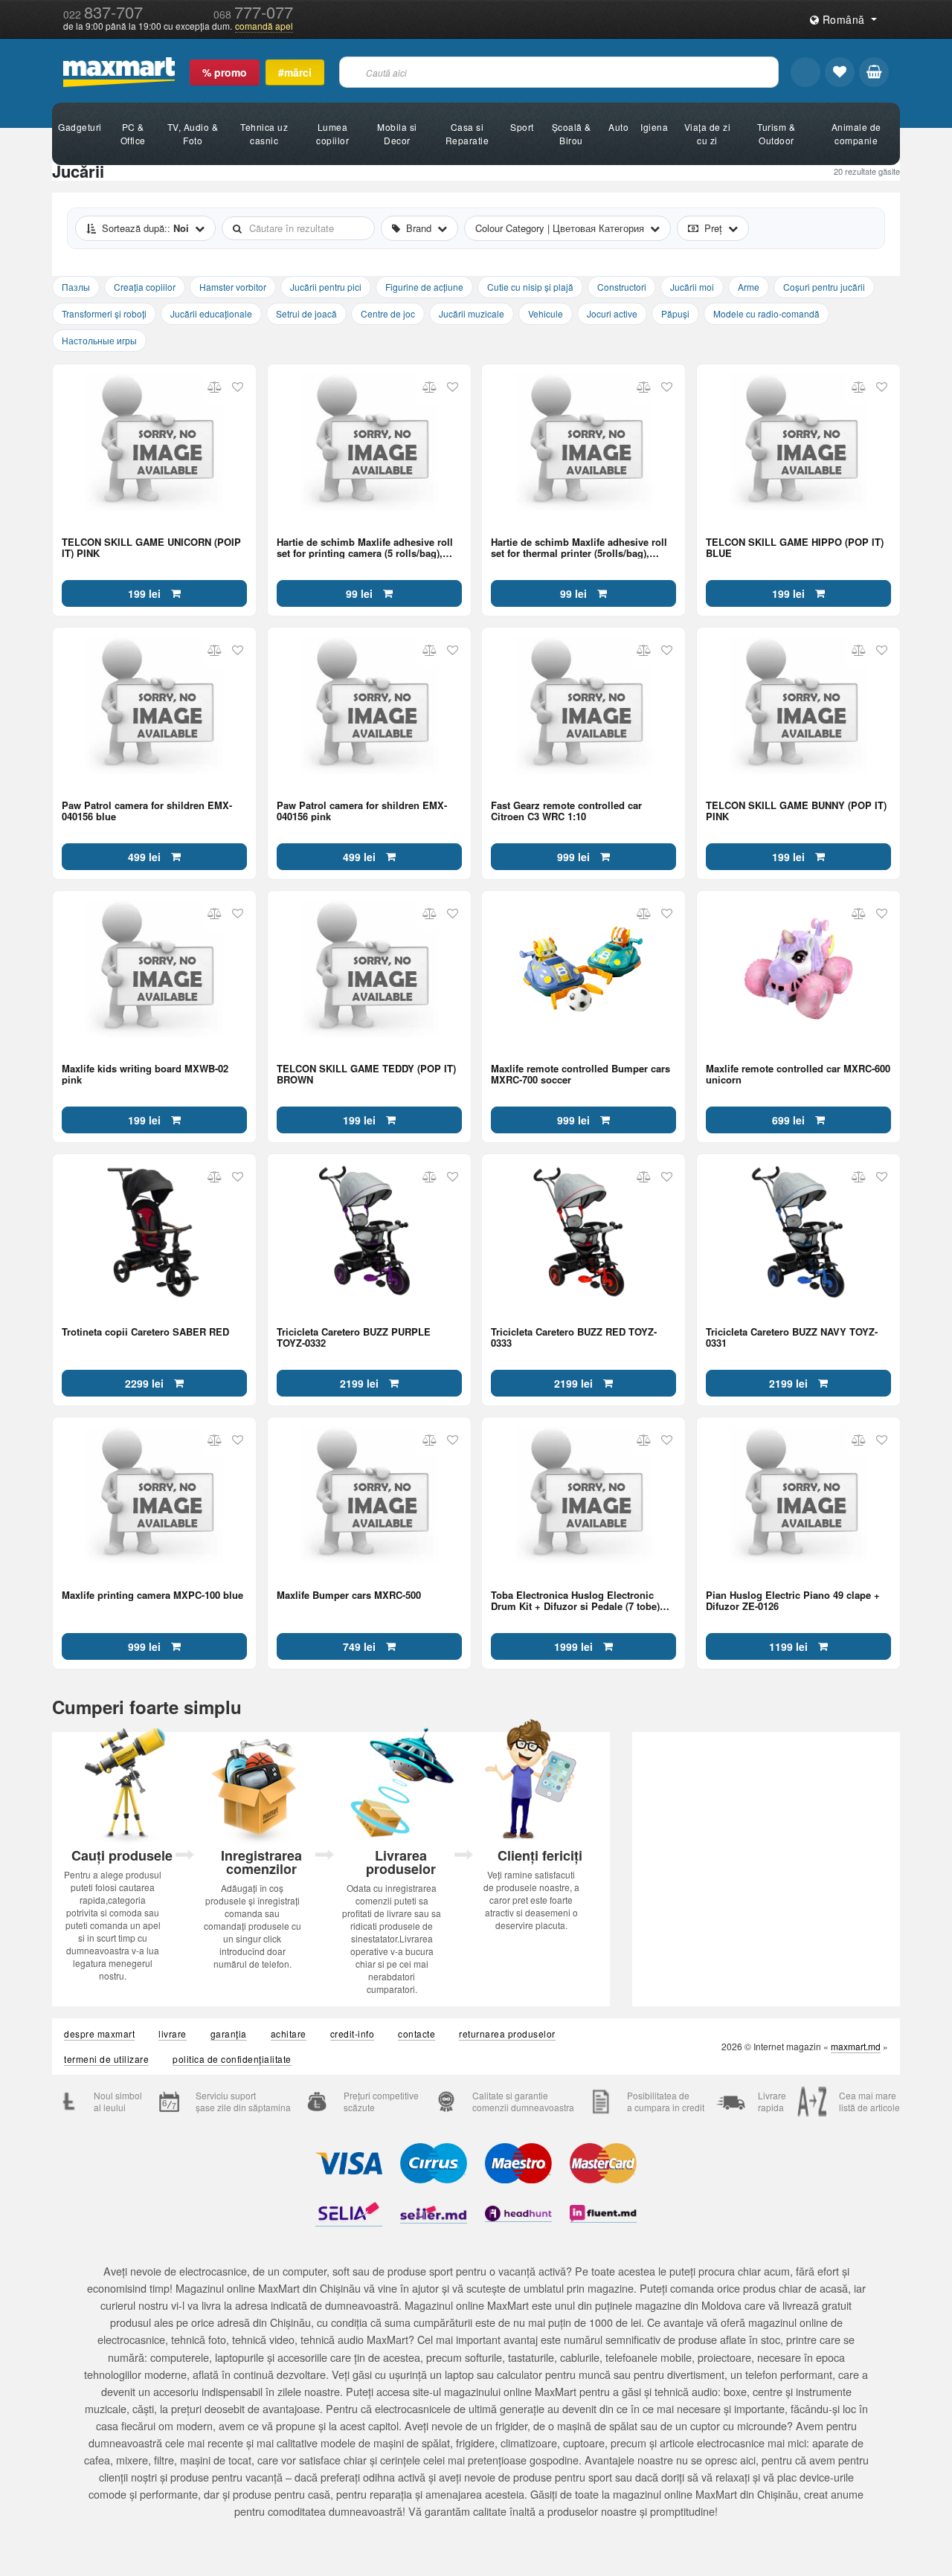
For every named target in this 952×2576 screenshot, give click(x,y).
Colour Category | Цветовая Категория (560, 228)
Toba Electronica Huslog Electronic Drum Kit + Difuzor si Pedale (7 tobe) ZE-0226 (575, 1600)
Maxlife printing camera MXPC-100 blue (152, 1595)
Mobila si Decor (397, 133)
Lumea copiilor (332, 133)
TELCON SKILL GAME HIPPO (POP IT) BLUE (795, 547)
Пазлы (76, 287)
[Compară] (215, 387)
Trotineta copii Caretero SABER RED (145, 1332)
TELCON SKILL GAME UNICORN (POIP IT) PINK (151, 547)
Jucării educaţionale (211, 313)
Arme (749, 287)
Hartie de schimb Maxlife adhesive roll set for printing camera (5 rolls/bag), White (365, 547)
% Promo (225, 72)
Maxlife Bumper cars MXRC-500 (349, 1595)
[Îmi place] (840, 72)
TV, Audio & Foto (193, 133)
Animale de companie (856, 133)
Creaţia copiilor (145, 287)
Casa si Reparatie (467, 133)
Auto (618, 127)
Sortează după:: (145, 228)
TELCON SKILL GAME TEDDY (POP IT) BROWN (366, 1073)
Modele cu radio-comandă (766, 313)
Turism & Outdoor (776, 133)
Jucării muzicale (472, 313)
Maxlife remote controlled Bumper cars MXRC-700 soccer (580, 1073)
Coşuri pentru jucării (824, 287)
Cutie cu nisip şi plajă (530, 287)
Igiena (654, 127)
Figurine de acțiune (424, 287)
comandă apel (264, 26)
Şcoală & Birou (572, 133)
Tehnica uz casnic (264, 133)
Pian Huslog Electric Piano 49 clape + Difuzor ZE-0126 (793, 1600)
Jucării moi (692, 287)
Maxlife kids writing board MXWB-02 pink (145, 1073)
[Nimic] (874, 72)
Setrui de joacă (306, 313)
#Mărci (295, 72)
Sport (522, 127)
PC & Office (133, 133)
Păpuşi (675, 313)
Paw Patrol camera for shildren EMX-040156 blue (147, 810)
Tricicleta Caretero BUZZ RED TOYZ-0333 (574, 1336)
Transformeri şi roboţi (104, 313)
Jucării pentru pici (326, 287)
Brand (419, 228)
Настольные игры (99, 340)
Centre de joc (388, 313)
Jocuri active (612, 313)
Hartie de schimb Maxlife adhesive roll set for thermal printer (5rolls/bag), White (579, 547)
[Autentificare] (805, 72)
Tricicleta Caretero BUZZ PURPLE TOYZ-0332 (354, 1336)
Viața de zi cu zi (708, 133)
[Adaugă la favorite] (238, 387)
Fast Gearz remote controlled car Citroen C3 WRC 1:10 (566, 810)
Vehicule (546, 313)
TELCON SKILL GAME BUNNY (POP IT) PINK (796, 810)
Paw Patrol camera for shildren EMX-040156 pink (362, 810)
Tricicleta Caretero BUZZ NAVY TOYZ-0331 (792, 1336)
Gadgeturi (80, 127)
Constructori (622, 287)
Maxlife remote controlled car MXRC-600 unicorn (798, 1073)
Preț (713, 228)
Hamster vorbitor (233, 287)
